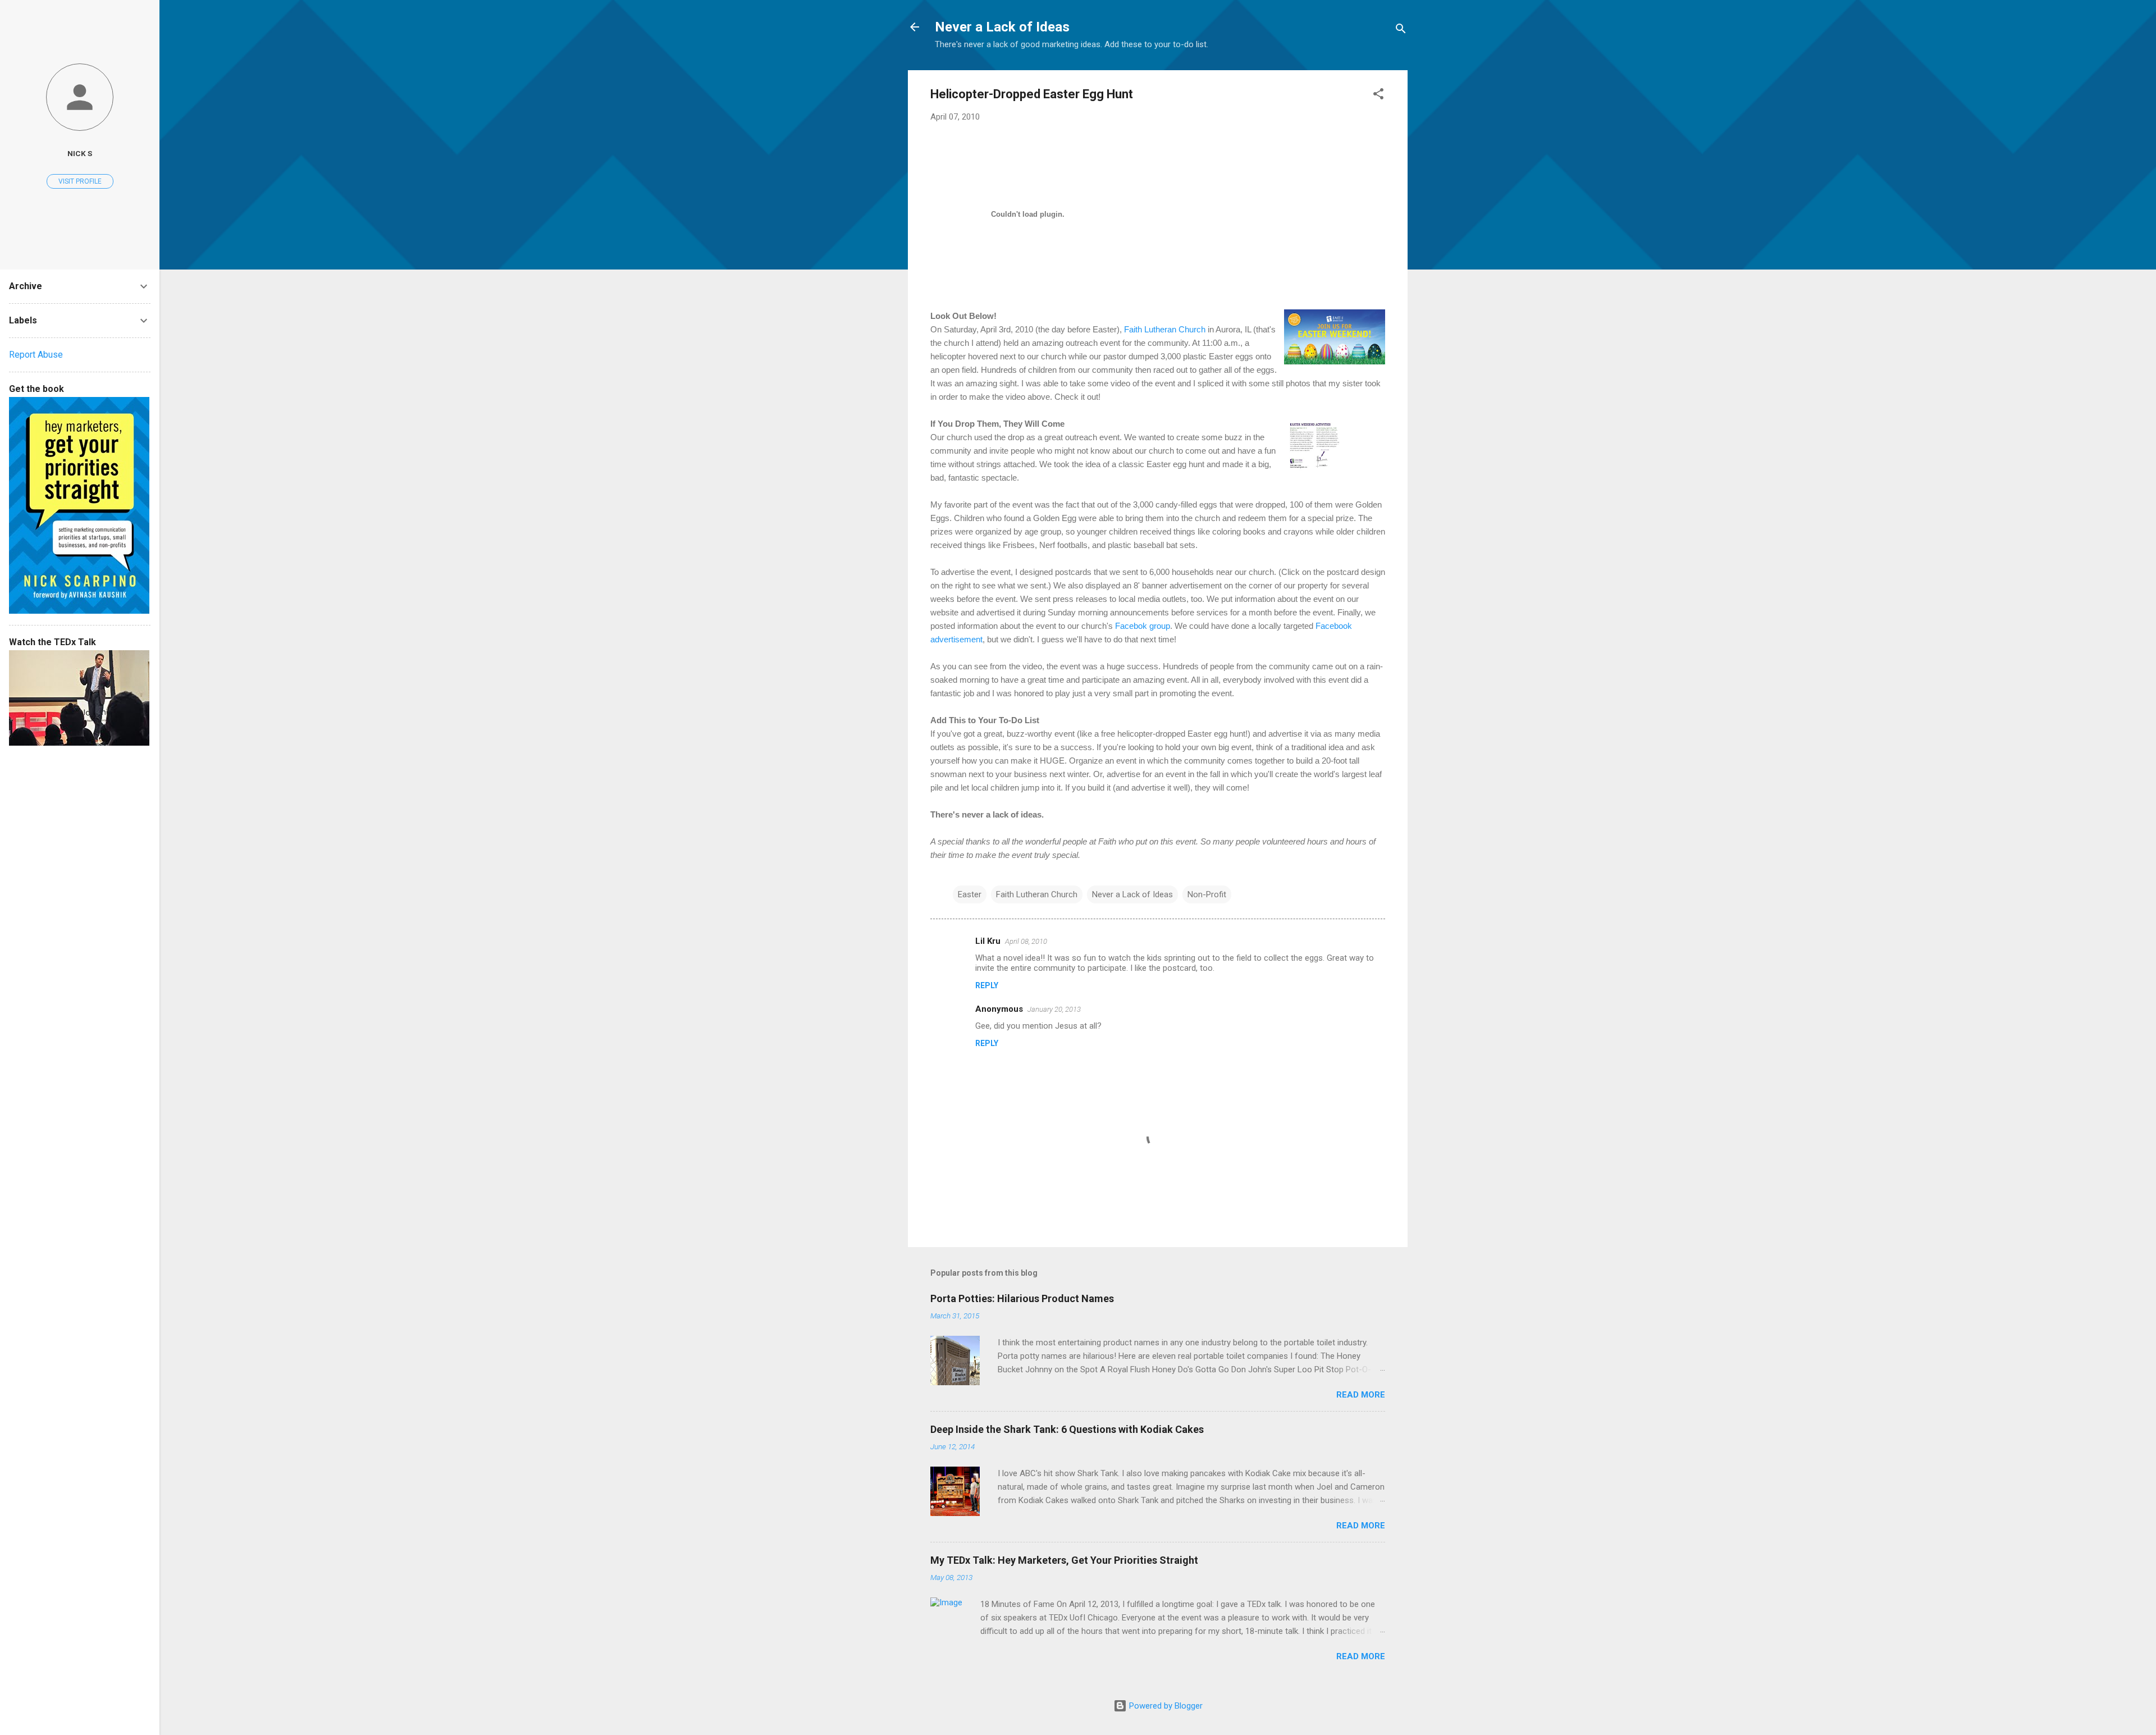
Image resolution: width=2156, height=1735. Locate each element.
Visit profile (80, 181)
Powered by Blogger (1165, 1706)
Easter (970, 894)
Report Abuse (36, 355)
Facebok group (1143, 626)
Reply (987, 985)
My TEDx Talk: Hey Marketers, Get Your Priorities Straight (1064, 1560)
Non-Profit (1207, 894)
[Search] (1401, 31)
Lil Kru (988, 941)
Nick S (80, 153)
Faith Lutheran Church (1165, 329)
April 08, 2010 (1026, 941)
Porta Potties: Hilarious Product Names (1022, 1298)
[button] (1378, 96)
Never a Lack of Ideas (1002, 27)
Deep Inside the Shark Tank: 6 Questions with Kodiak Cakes (1067, 1429)
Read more (1361, 1395)
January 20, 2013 (1054, 1009)
